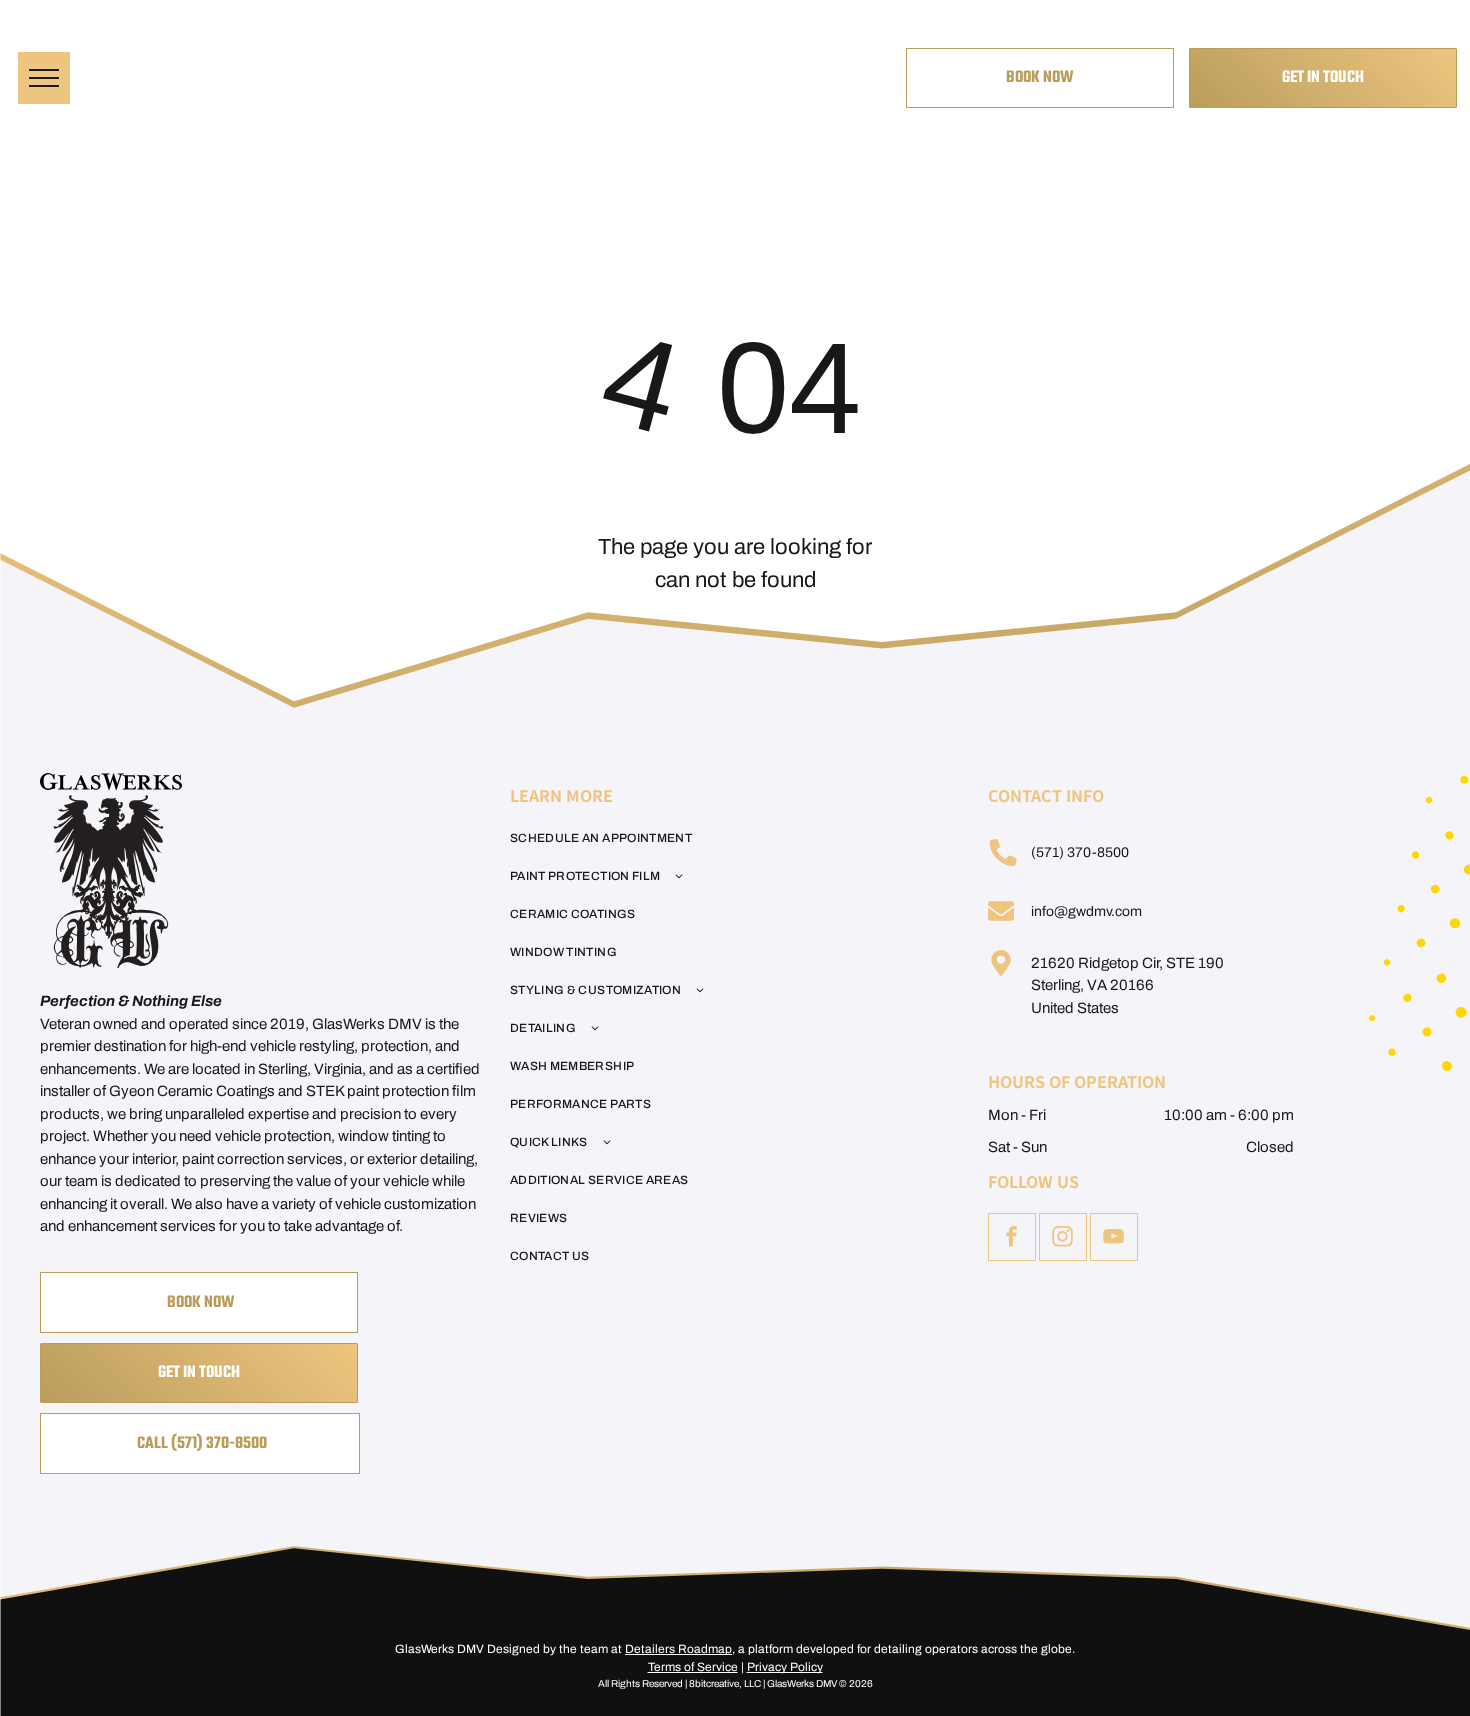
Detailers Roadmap (678, 1649)
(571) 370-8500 (1080, 852)
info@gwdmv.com (1086, 911)
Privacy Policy (785, 1667)
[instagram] (1063, 1239)
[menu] (44, 78)
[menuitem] (723, 838)
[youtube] (1114, 1239)
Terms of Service (693, 1667)
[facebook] (1012, 1239)
